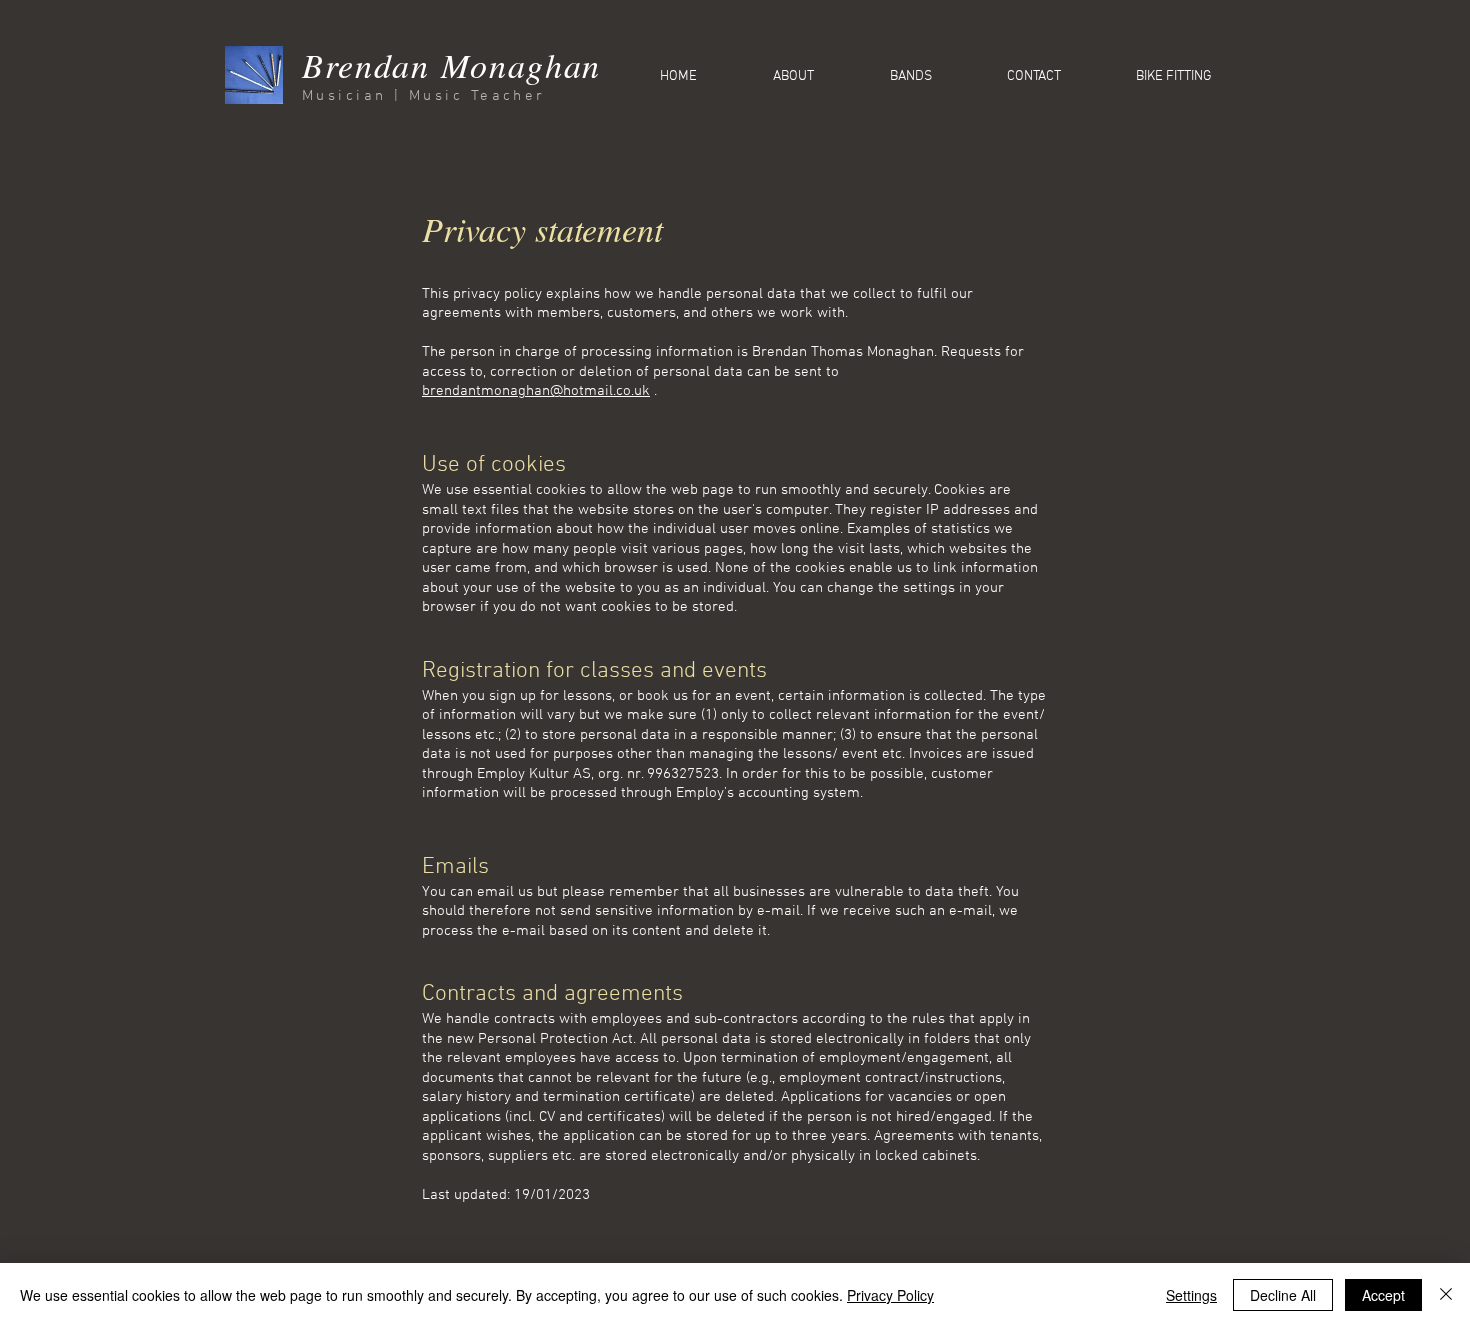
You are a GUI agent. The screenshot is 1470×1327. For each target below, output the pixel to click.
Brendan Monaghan (451, 64)
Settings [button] (1191, 1295)
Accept (1383, 1295)
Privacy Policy (890, 1295)
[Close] (1446, 1295)
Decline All (1283, 1295)
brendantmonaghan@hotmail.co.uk (536, 391)
